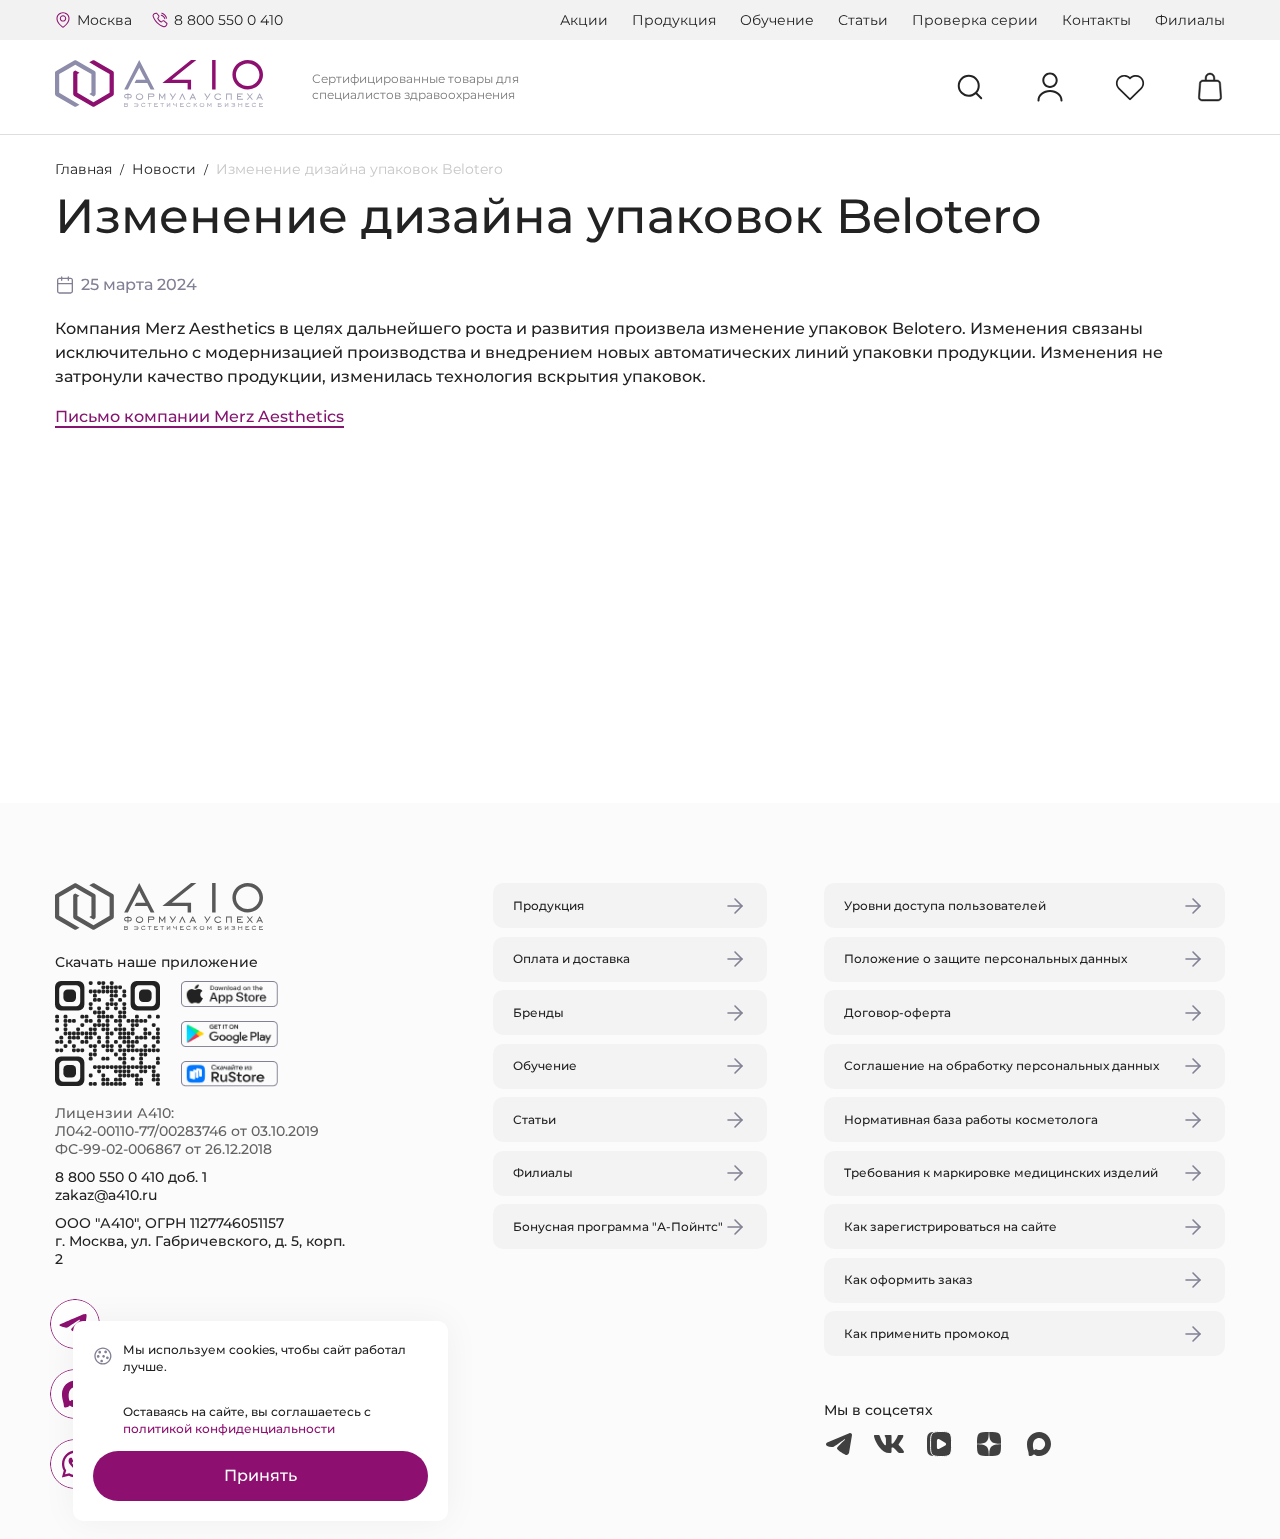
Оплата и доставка (571, 958)
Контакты (1096, 20)
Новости (164, 169)
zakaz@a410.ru (106, 1195)
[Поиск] (970, 87)
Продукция (674, 20)
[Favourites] (1130, 87)
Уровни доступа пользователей (945, 905)
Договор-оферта (897, 1012)
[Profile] (1050, 87)
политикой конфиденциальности (229, 1428)
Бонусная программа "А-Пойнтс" (618, 1226)
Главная (83, 169)
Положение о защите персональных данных (985, 958)
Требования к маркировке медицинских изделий (1001, 1172)
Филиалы (1190, 20)
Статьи (863, 20)
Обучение (777, 20)
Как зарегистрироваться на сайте (950, 1226)
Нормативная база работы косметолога (971, 1119)
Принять (260, 1475)
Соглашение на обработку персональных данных (1001, 1065)
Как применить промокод (926, 1333)
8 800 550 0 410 (228, 20)
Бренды (538, 1012)
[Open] (873, 675)
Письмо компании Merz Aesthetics (199, 416)
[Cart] (1210, 87)
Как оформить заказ (908, 1279)
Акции (584, 20)
